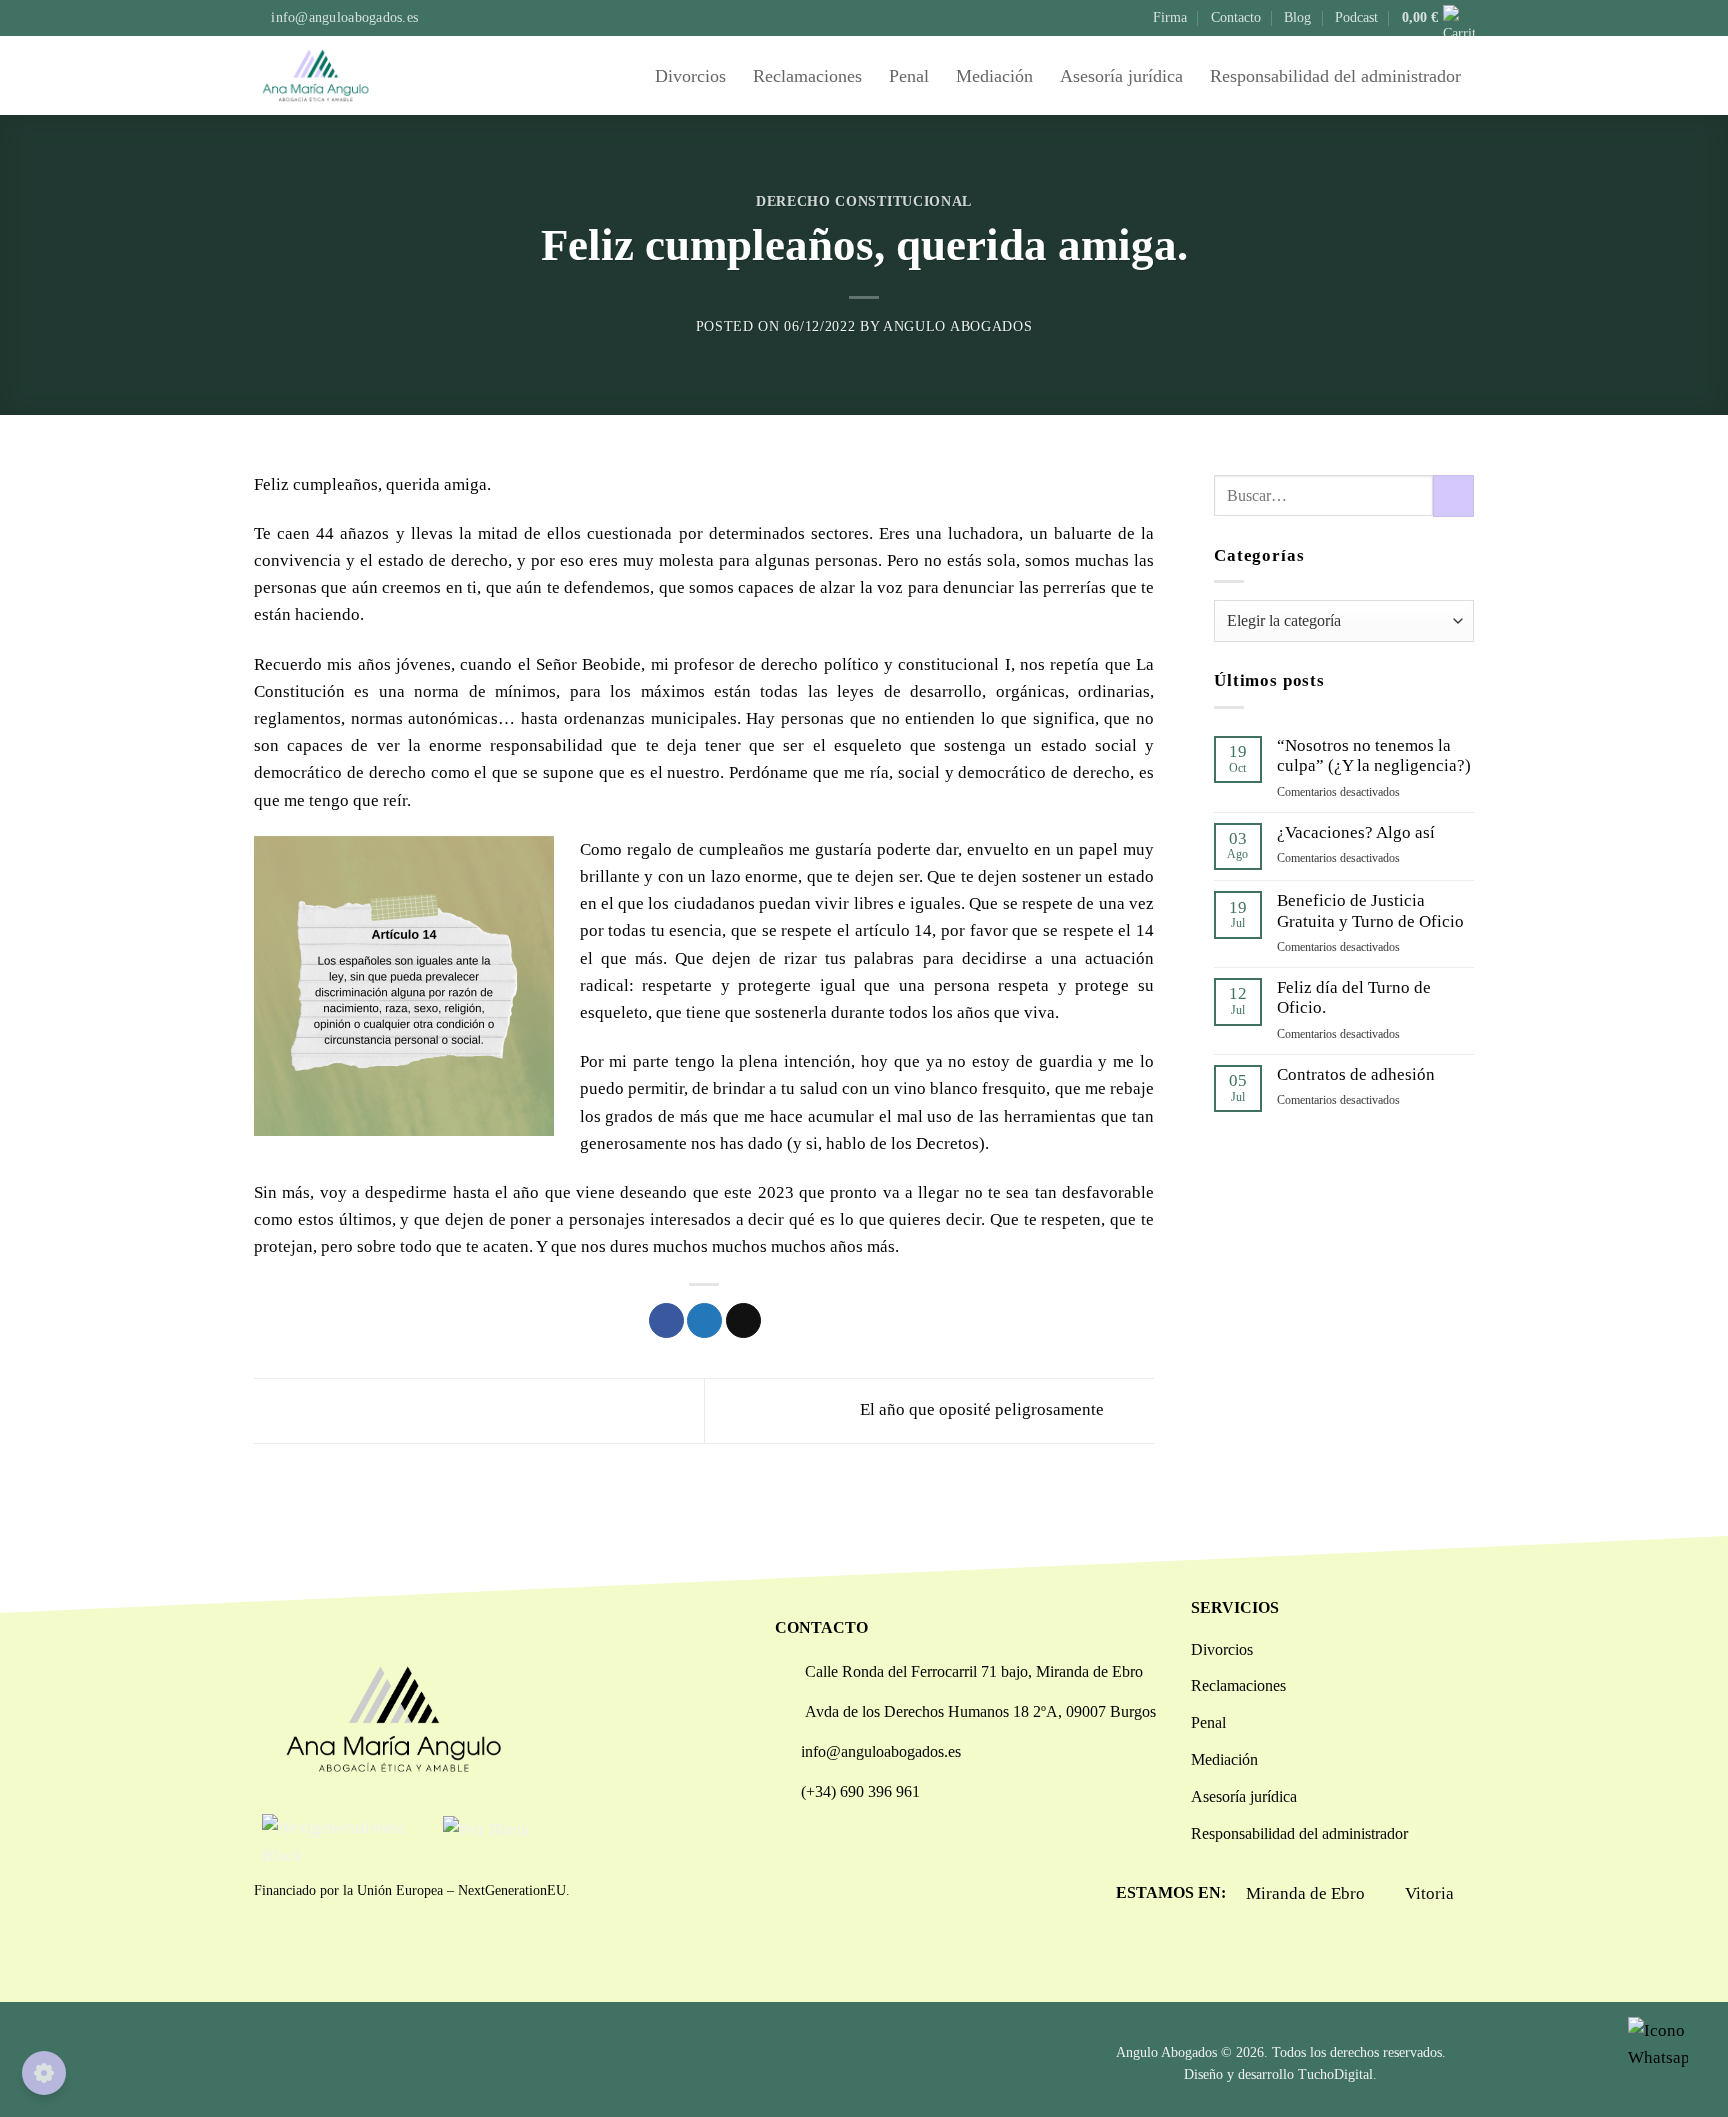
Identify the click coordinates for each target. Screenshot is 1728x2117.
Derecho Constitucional (864, 201)
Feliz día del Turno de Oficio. (1354, 997)
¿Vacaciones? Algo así (1356, 832)
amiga (465, 484)
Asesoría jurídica (1121, 76)
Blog (1297, 17)
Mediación (994, 76)
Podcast (1356, 17)
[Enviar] (1453, 496)
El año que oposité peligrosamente (984, 1409)
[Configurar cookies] (44, 2073)
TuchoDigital (1335, 2074)
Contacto (1236, 17)
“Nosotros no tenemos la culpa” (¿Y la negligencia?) (1374, 755)
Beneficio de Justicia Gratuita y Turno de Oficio (1370, 910)
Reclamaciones (807, 76)
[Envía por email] (743, 1321)
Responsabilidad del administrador (1335, 76)
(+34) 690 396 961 (860, 1791)
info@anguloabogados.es (881, 1751)
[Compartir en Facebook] (666, 1321)
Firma (1170, 17)
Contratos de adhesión (1356, 1074)
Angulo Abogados (957, 326)
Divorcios (690, 76)
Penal (909, 76)
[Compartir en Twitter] (704, 1321)
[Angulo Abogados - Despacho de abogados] (344, 75)
